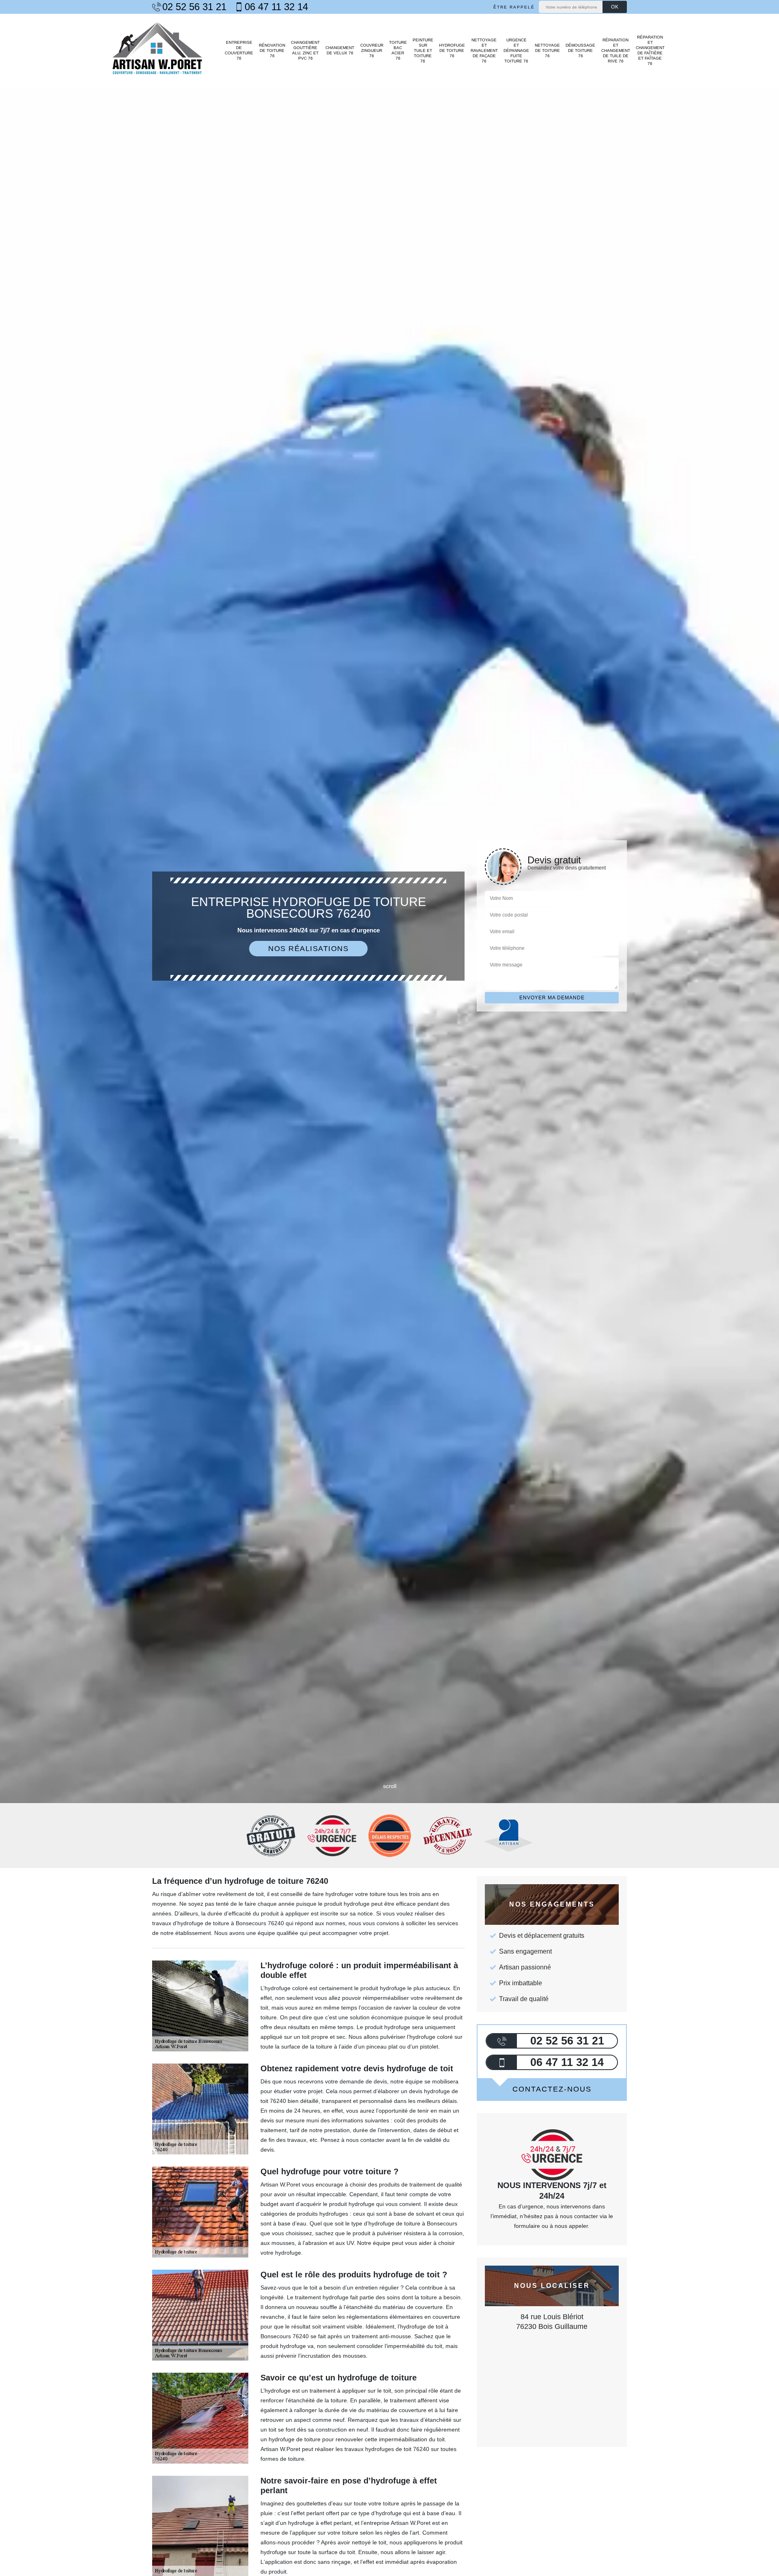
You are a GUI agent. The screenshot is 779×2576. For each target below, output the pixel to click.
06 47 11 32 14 (276, 7)
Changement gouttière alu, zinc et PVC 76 (305, 50)
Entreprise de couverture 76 (239, 50)
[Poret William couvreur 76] (157, 50)
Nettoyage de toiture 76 (547, 51)
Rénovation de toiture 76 (272, 51)
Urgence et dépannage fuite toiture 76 (516, 51)
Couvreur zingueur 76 (372, 51)
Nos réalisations (308, 949)
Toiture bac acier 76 (398, 50)
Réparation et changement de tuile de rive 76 (615, 51)
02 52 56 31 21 (194, 7)
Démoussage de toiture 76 (580, 51)
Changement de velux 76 (340, 50)
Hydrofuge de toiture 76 (452, 51)
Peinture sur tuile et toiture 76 (423, 51)
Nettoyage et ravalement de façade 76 (484, 51)
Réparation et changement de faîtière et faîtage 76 (650, 50)
